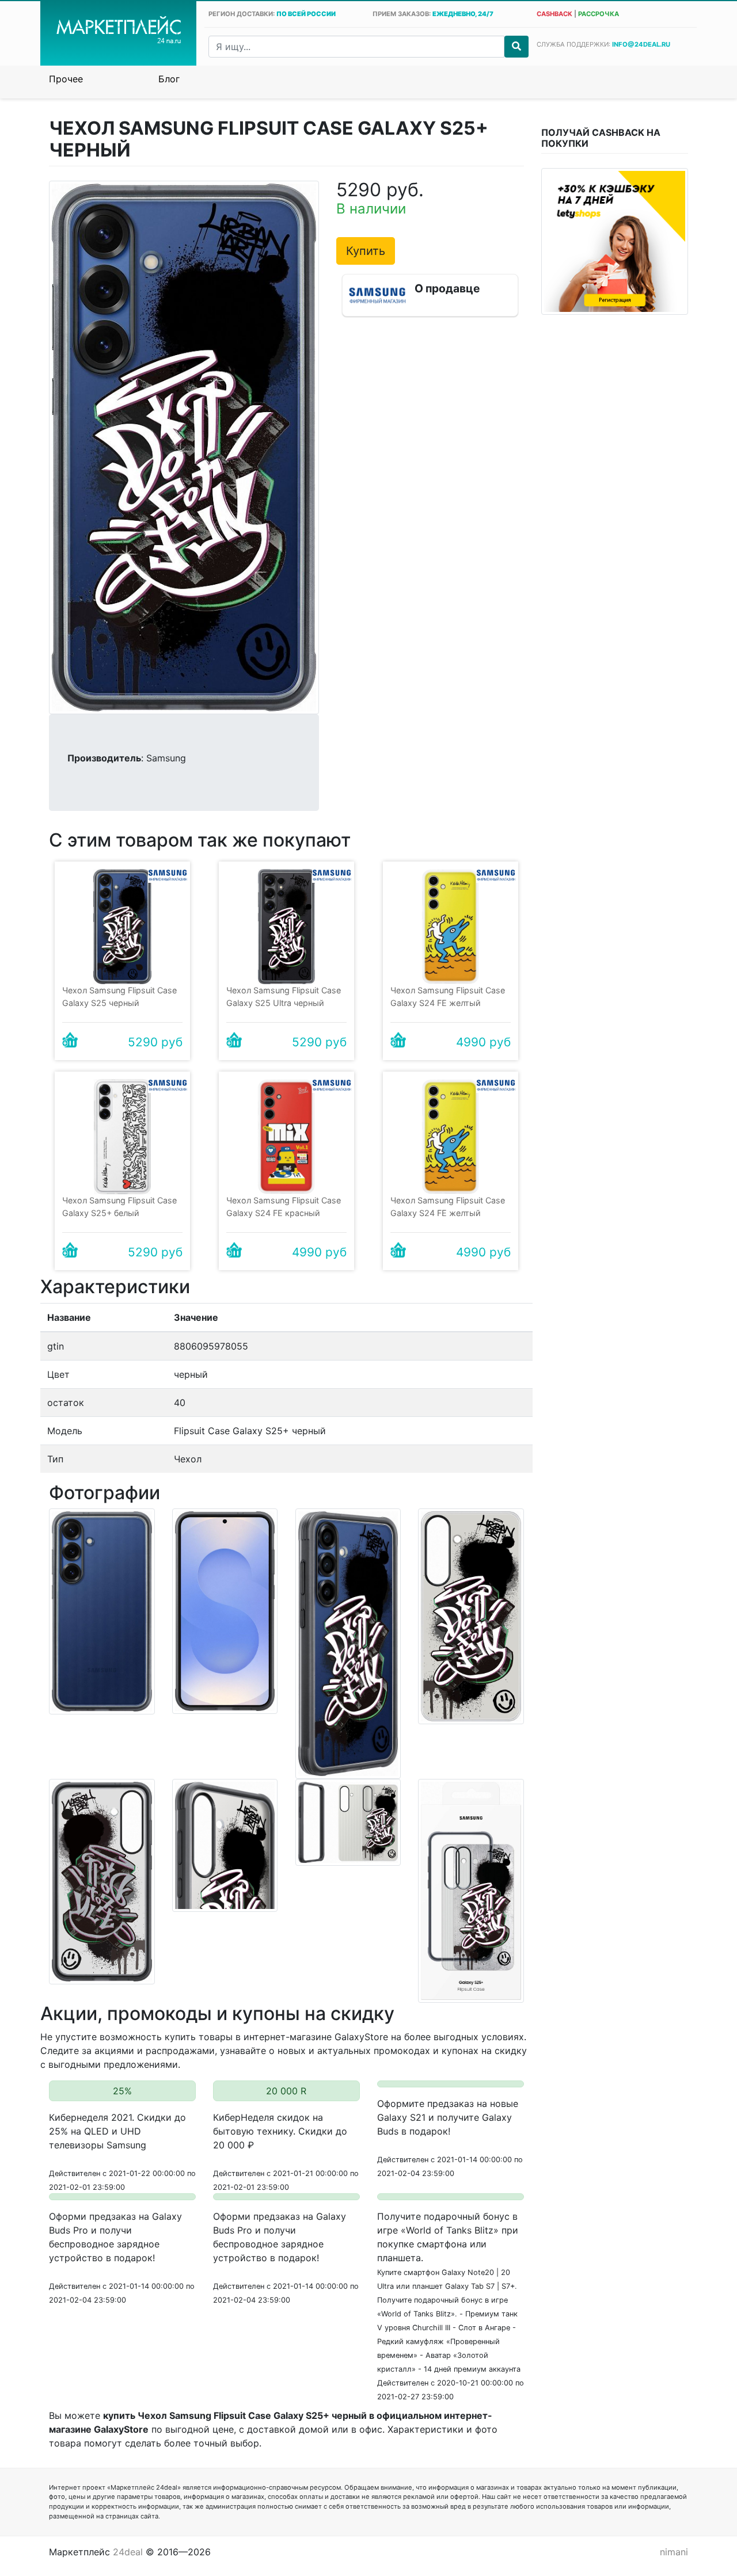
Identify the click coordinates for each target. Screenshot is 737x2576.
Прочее (66, 79)
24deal (128, 2552)
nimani (674, 2552)
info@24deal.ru (641, 44)
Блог (169, 79)
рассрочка (599, 14)
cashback (554, 14)
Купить (366, 251)
